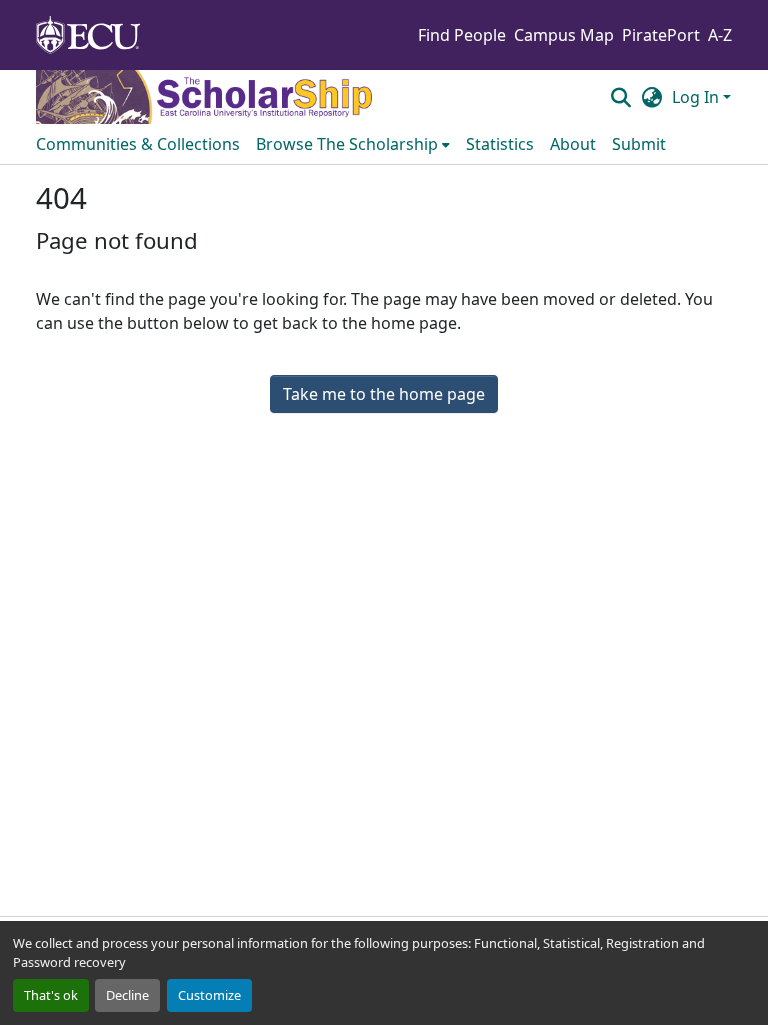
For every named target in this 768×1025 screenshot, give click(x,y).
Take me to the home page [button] (384, 394)
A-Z (720, 35)
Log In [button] (697, 97)
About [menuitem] (573, 144)
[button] (620, 97)
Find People (462, 35)
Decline (127, 995)
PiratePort (661, 35)
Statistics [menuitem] (500, 144)
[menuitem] (353, 144)
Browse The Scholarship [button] (347, 144)
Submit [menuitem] (639, 144)
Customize (209, 995)
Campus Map (564, 35)
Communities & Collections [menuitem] (138, 144)
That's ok (51, 995)
